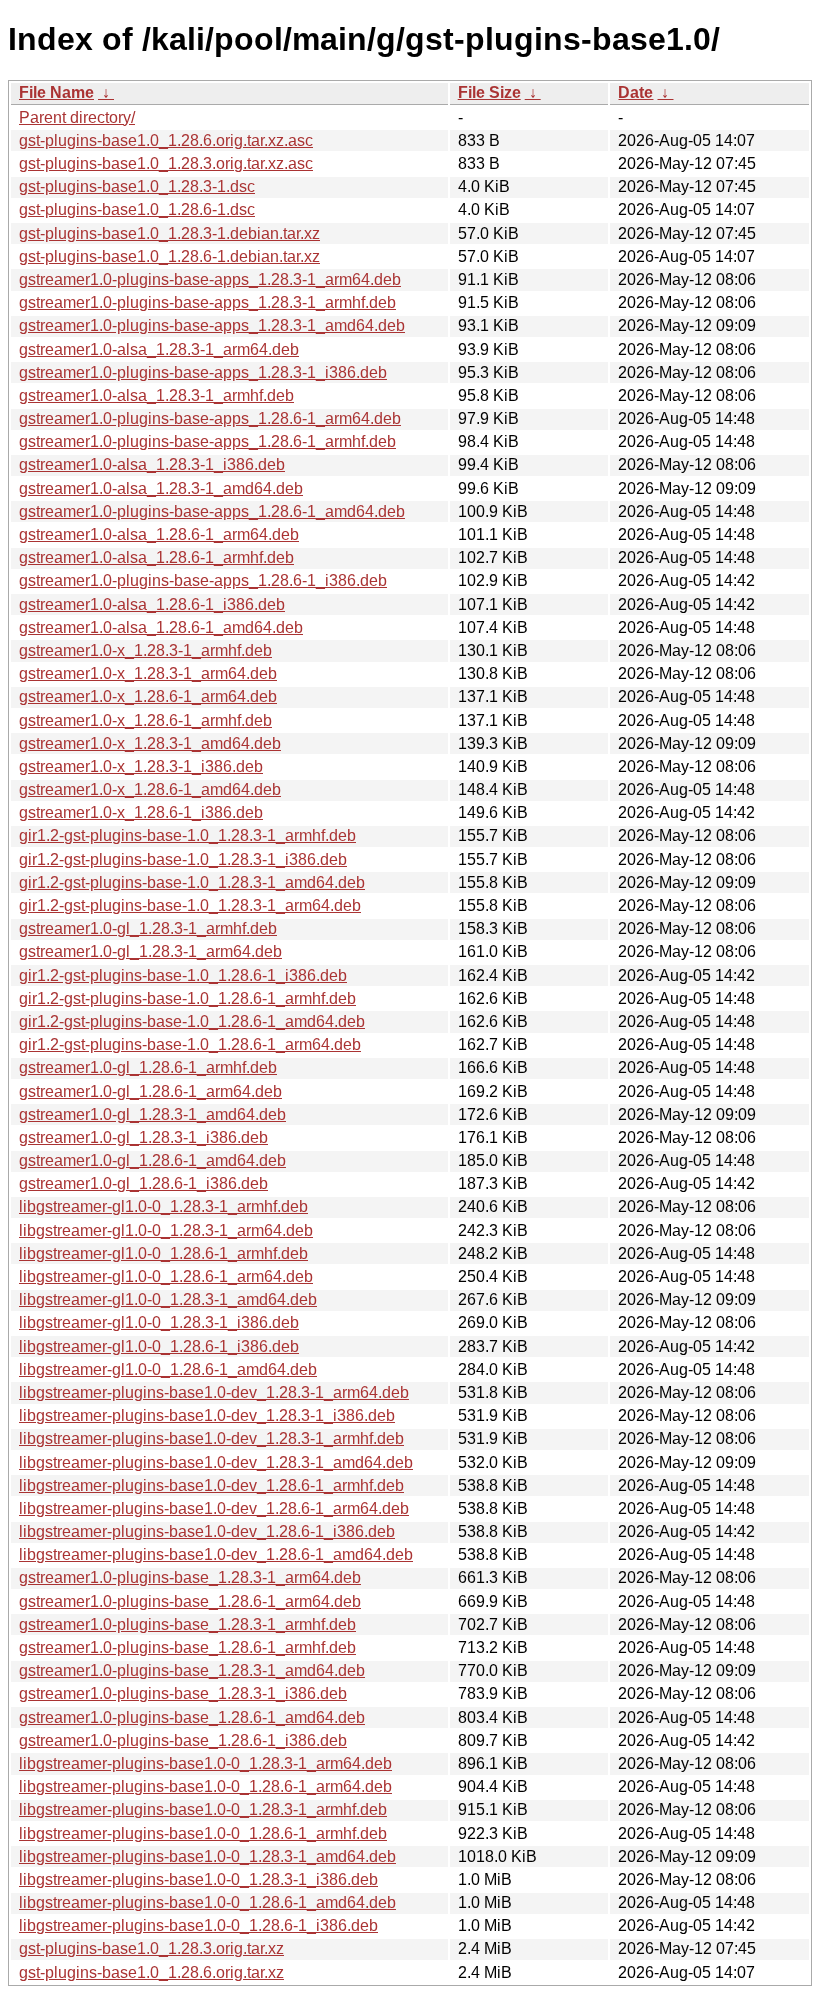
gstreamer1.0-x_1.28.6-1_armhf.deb (145, 720)
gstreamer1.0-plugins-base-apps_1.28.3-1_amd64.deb (212, 325)
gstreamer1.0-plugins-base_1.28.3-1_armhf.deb (187, 1624)
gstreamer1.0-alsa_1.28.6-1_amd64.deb (161, 627)
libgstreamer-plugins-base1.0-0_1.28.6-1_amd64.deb (207, 1902)
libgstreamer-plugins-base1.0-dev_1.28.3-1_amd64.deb (216, 1462)
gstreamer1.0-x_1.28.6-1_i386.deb (141, 812)
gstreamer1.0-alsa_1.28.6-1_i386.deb (152, 604)
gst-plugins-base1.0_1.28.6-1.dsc (137, 209)
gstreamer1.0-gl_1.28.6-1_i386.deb (143, 1183)
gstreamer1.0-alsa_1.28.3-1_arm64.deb (159, 349)
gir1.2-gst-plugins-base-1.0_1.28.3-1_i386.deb (183, 859)
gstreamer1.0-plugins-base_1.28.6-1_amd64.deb (192, 1717)
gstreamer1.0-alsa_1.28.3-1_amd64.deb (161, 488)
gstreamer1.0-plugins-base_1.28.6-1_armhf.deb (187, 1647)
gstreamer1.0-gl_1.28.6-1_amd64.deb (152, 1160)
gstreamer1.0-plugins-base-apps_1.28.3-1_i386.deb (203, 372)
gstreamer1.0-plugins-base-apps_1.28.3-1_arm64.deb (210, 279)
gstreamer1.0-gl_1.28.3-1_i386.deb (143, 1137)
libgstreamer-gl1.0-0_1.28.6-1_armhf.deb (163, 1253)
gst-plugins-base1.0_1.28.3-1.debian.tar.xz (169, 233)
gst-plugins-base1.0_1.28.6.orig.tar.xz (151, 1972)
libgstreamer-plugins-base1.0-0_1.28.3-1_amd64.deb (207, 1856)
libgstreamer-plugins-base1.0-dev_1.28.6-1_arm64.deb (214, 1508)
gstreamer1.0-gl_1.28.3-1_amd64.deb (152, 1114)
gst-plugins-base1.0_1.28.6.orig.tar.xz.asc (166, 140)
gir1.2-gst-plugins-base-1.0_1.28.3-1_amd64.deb (192, 882)
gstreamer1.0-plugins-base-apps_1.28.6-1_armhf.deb (207, 441)
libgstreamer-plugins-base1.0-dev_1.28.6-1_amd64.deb (216, 1554)
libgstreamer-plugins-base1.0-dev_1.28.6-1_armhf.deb (211, 1485)
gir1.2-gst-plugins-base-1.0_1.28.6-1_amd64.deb (192, 1021)
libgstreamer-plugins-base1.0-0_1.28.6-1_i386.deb (198, 1925)
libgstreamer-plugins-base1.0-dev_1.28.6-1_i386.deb (207, 1531)
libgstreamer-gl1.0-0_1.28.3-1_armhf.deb (163, 1206)
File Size (489, 92)
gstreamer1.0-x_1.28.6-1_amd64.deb (150, 789)
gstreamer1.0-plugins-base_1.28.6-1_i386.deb (183, 1740)
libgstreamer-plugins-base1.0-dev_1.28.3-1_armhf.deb (211, 1438)
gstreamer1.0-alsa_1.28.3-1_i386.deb (152, 464)
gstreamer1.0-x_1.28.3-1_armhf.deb (145, 650)
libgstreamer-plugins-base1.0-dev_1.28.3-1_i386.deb (207, 1415)
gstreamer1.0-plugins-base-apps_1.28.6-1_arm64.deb (210, 418)
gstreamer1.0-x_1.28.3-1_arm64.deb (148, 673)
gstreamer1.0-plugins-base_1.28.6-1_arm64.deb (190, 1601)
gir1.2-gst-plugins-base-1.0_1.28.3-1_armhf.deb (187, 835)
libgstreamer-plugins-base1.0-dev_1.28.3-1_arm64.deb (214, 1392)
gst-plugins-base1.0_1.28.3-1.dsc (137, 186)
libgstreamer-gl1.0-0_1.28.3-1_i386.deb (159, 1322)
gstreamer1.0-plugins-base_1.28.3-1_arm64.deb (190, 1577)
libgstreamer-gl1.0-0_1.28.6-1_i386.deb (159, 1346)
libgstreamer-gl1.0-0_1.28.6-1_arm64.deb (166, 1276)
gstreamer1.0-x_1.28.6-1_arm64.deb (148, 696)
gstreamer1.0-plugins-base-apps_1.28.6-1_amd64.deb (212, 511)
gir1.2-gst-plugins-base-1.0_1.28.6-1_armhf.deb (187, 998)
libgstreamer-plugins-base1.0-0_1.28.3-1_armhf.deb (203, 1809)
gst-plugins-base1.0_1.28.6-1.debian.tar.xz (169, 256)
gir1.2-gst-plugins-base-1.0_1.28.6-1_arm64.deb (190, 1044)
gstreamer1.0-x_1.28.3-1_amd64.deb (150, 743)
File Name (56, 92)
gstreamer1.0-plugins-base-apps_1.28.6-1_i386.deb (203, 580)
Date (635, 92)
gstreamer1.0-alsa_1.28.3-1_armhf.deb (156, 395)
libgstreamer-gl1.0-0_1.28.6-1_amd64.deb (168, 1369)
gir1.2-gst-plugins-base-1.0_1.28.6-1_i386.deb (183, 975)
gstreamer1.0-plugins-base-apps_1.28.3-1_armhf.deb (207, 302)
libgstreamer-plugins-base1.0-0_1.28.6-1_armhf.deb (203, 1833)
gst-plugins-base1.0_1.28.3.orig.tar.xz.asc (166, 163)
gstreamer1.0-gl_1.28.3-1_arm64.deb (150, 951)
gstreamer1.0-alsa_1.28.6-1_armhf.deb (156, 557)
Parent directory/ (77, 117)
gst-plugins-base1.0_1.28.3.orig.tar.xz (151, 1948)
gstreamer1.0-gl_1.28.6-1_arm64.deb (150, 1091)
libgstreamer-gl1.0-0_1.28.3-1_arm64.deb (166, 1230)
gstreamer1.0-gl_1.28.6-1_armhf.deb (148, 1067)
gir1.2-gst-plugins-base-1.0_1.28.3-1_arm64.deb (190, 905)
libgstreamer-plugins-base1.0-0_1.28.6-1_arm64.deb (205, 1786)
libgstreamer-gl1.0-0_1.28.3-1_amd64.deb (168, 1299)
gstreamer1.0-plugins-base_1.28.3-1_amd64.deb (192, 1670)
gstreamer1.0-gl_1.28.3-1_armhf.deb (148, 928)
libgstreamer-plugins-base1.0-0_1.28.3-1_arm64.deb (205, 1763)
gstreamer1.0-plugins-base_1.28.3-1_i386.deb (183, 1693)
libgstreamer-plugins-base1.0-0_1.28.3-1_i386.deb (198, 1879)
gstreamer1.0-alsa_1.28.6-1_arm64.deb (159, 534)
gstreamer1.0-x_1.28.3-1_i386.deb (141, 766)
